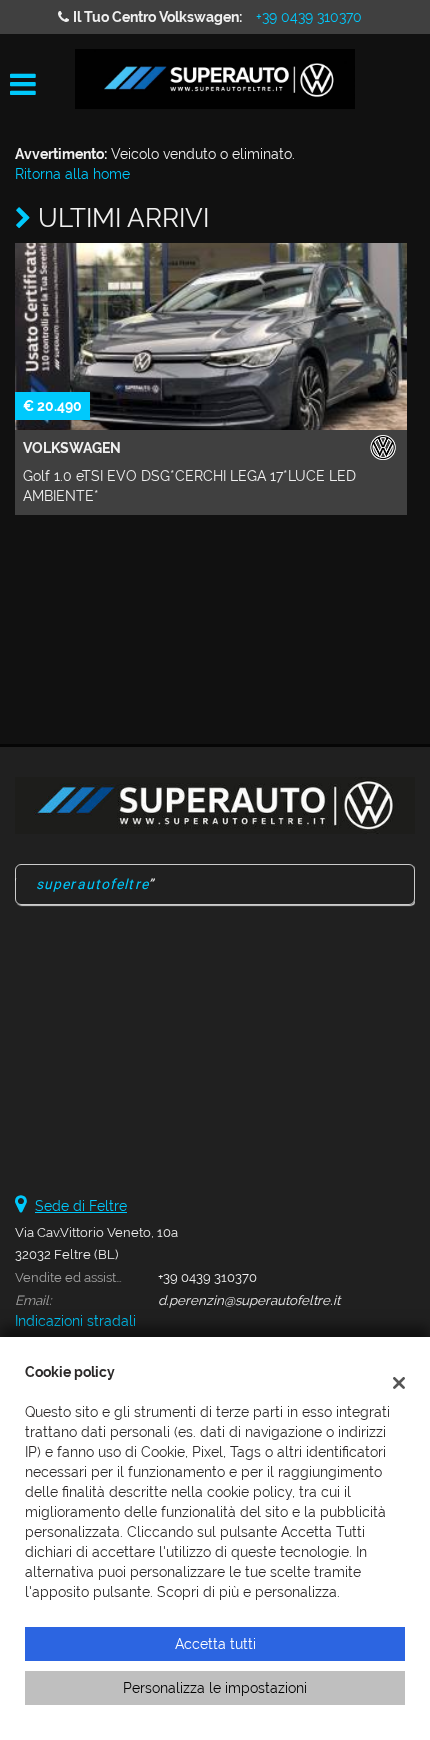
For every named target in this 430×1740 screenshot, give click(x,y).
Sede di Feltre (81, 1206)
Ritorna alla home (72, 174)
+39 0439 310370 (309, 17)
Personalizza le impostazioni (215, 1688)
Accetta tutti (215, 1644)
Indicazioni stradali (75, 1321)
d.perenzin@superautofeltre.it (249, 1300)
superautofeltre (92, 884)
